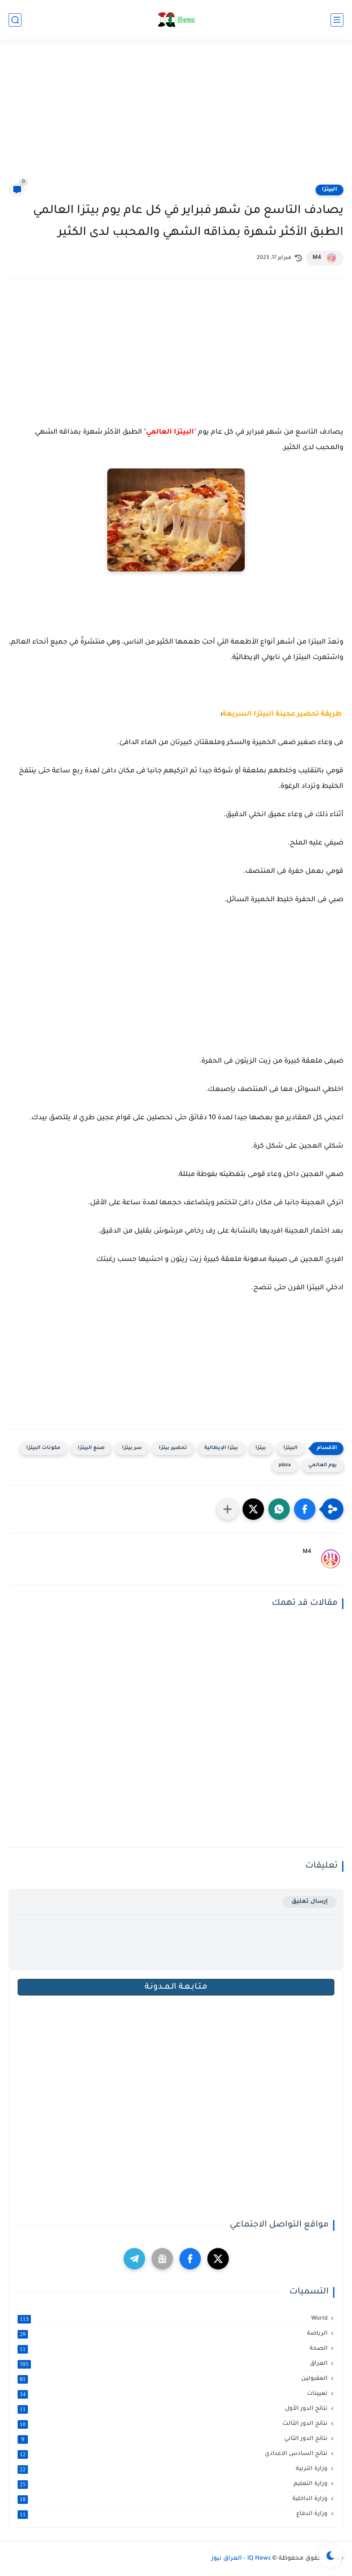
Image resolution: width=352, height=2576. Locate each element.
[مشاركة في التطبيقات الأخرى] (228, 1509)
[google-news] (162, 2259)
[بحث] (15, 20)
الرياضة (174, 2334)
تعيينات (174, 2394)
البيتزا (329, 190)
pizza (285, 1466)
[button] (305, 1509)
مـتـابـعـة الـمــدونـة (176, 1987)
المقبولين (174, 2379)
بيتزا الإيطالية (221, 1448)
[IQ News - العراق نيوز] (176, 20)
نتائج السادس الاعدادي (174, 2454)
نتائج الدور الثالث (174, 2424)
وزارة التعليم (174, 2484)
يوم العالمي (323, 1466)
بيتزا (261, 1448)
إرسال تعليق (310, 1902)
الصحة (174, 2349)
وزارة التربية (174, 2469)
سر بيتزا (132, 1448)
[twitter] (218, 2259)
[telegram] (134, 2259)
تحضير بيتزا (173, 1448)
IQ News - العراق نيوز (241, 2559)
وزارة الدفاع (174, 2514)
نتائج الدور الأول (174, 2409)
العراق (174, 2364)
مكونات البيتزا (43, 1448)
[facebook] (190, 2259)
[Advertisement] (176, 117)
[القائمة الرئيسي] (337, 20)
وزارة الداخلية (174, 2499)
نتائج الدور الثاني (175, 2439)
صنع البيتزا (91, 1448)
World (174, 2319)
